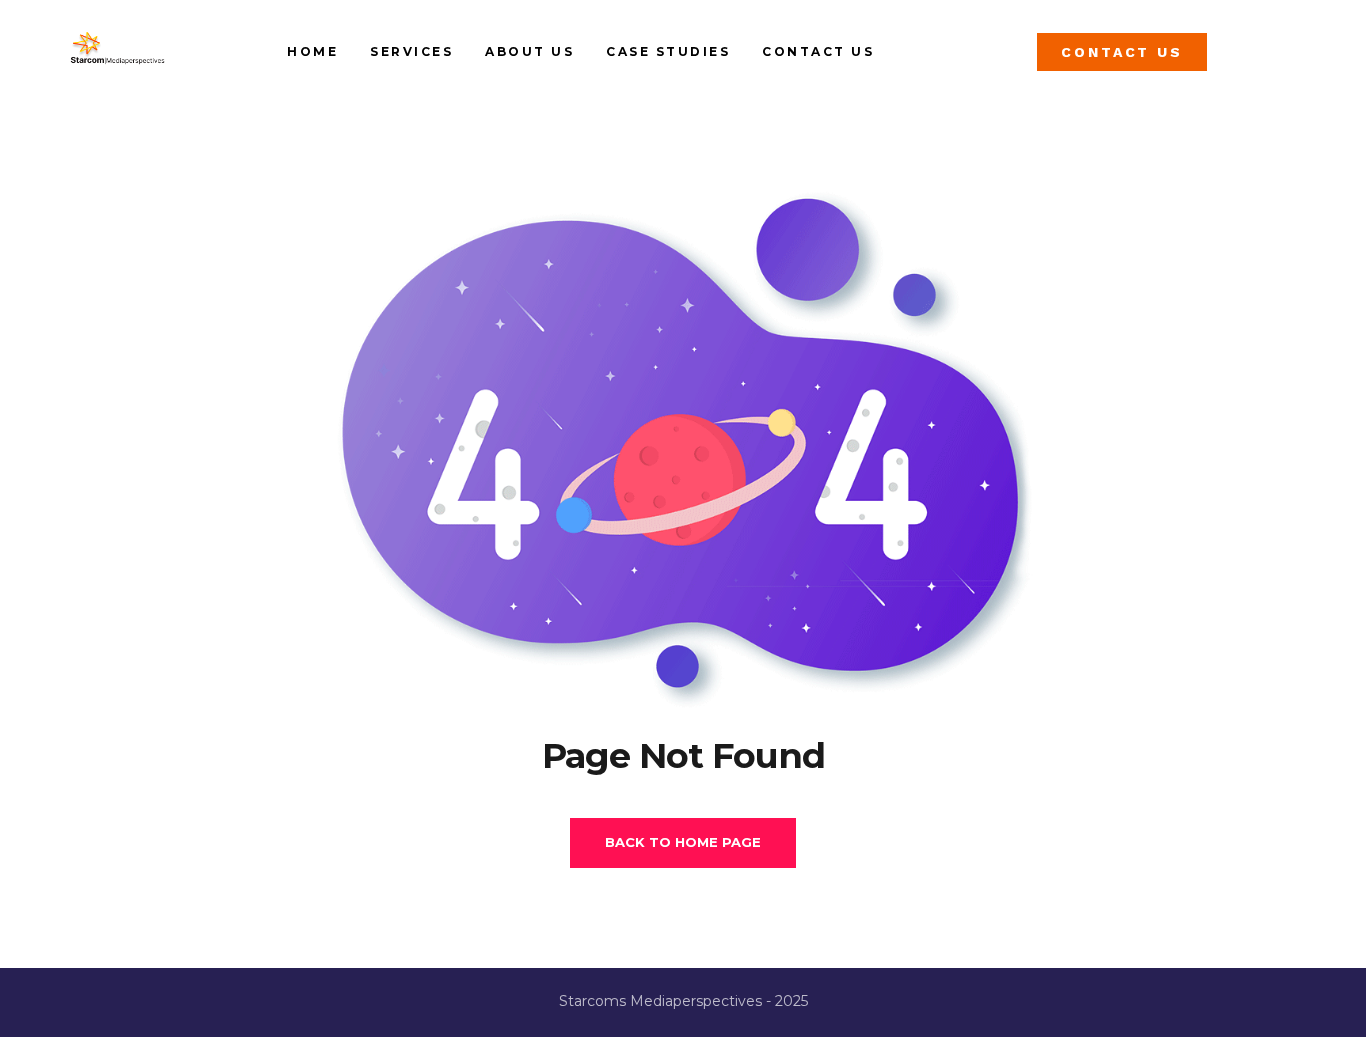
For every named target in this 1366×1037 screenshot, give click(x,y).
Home (312, 51)
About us (529, 51)
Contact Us (818, 51)
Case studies (668, 51)
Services (411, 51)
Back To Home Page (683, 842)
